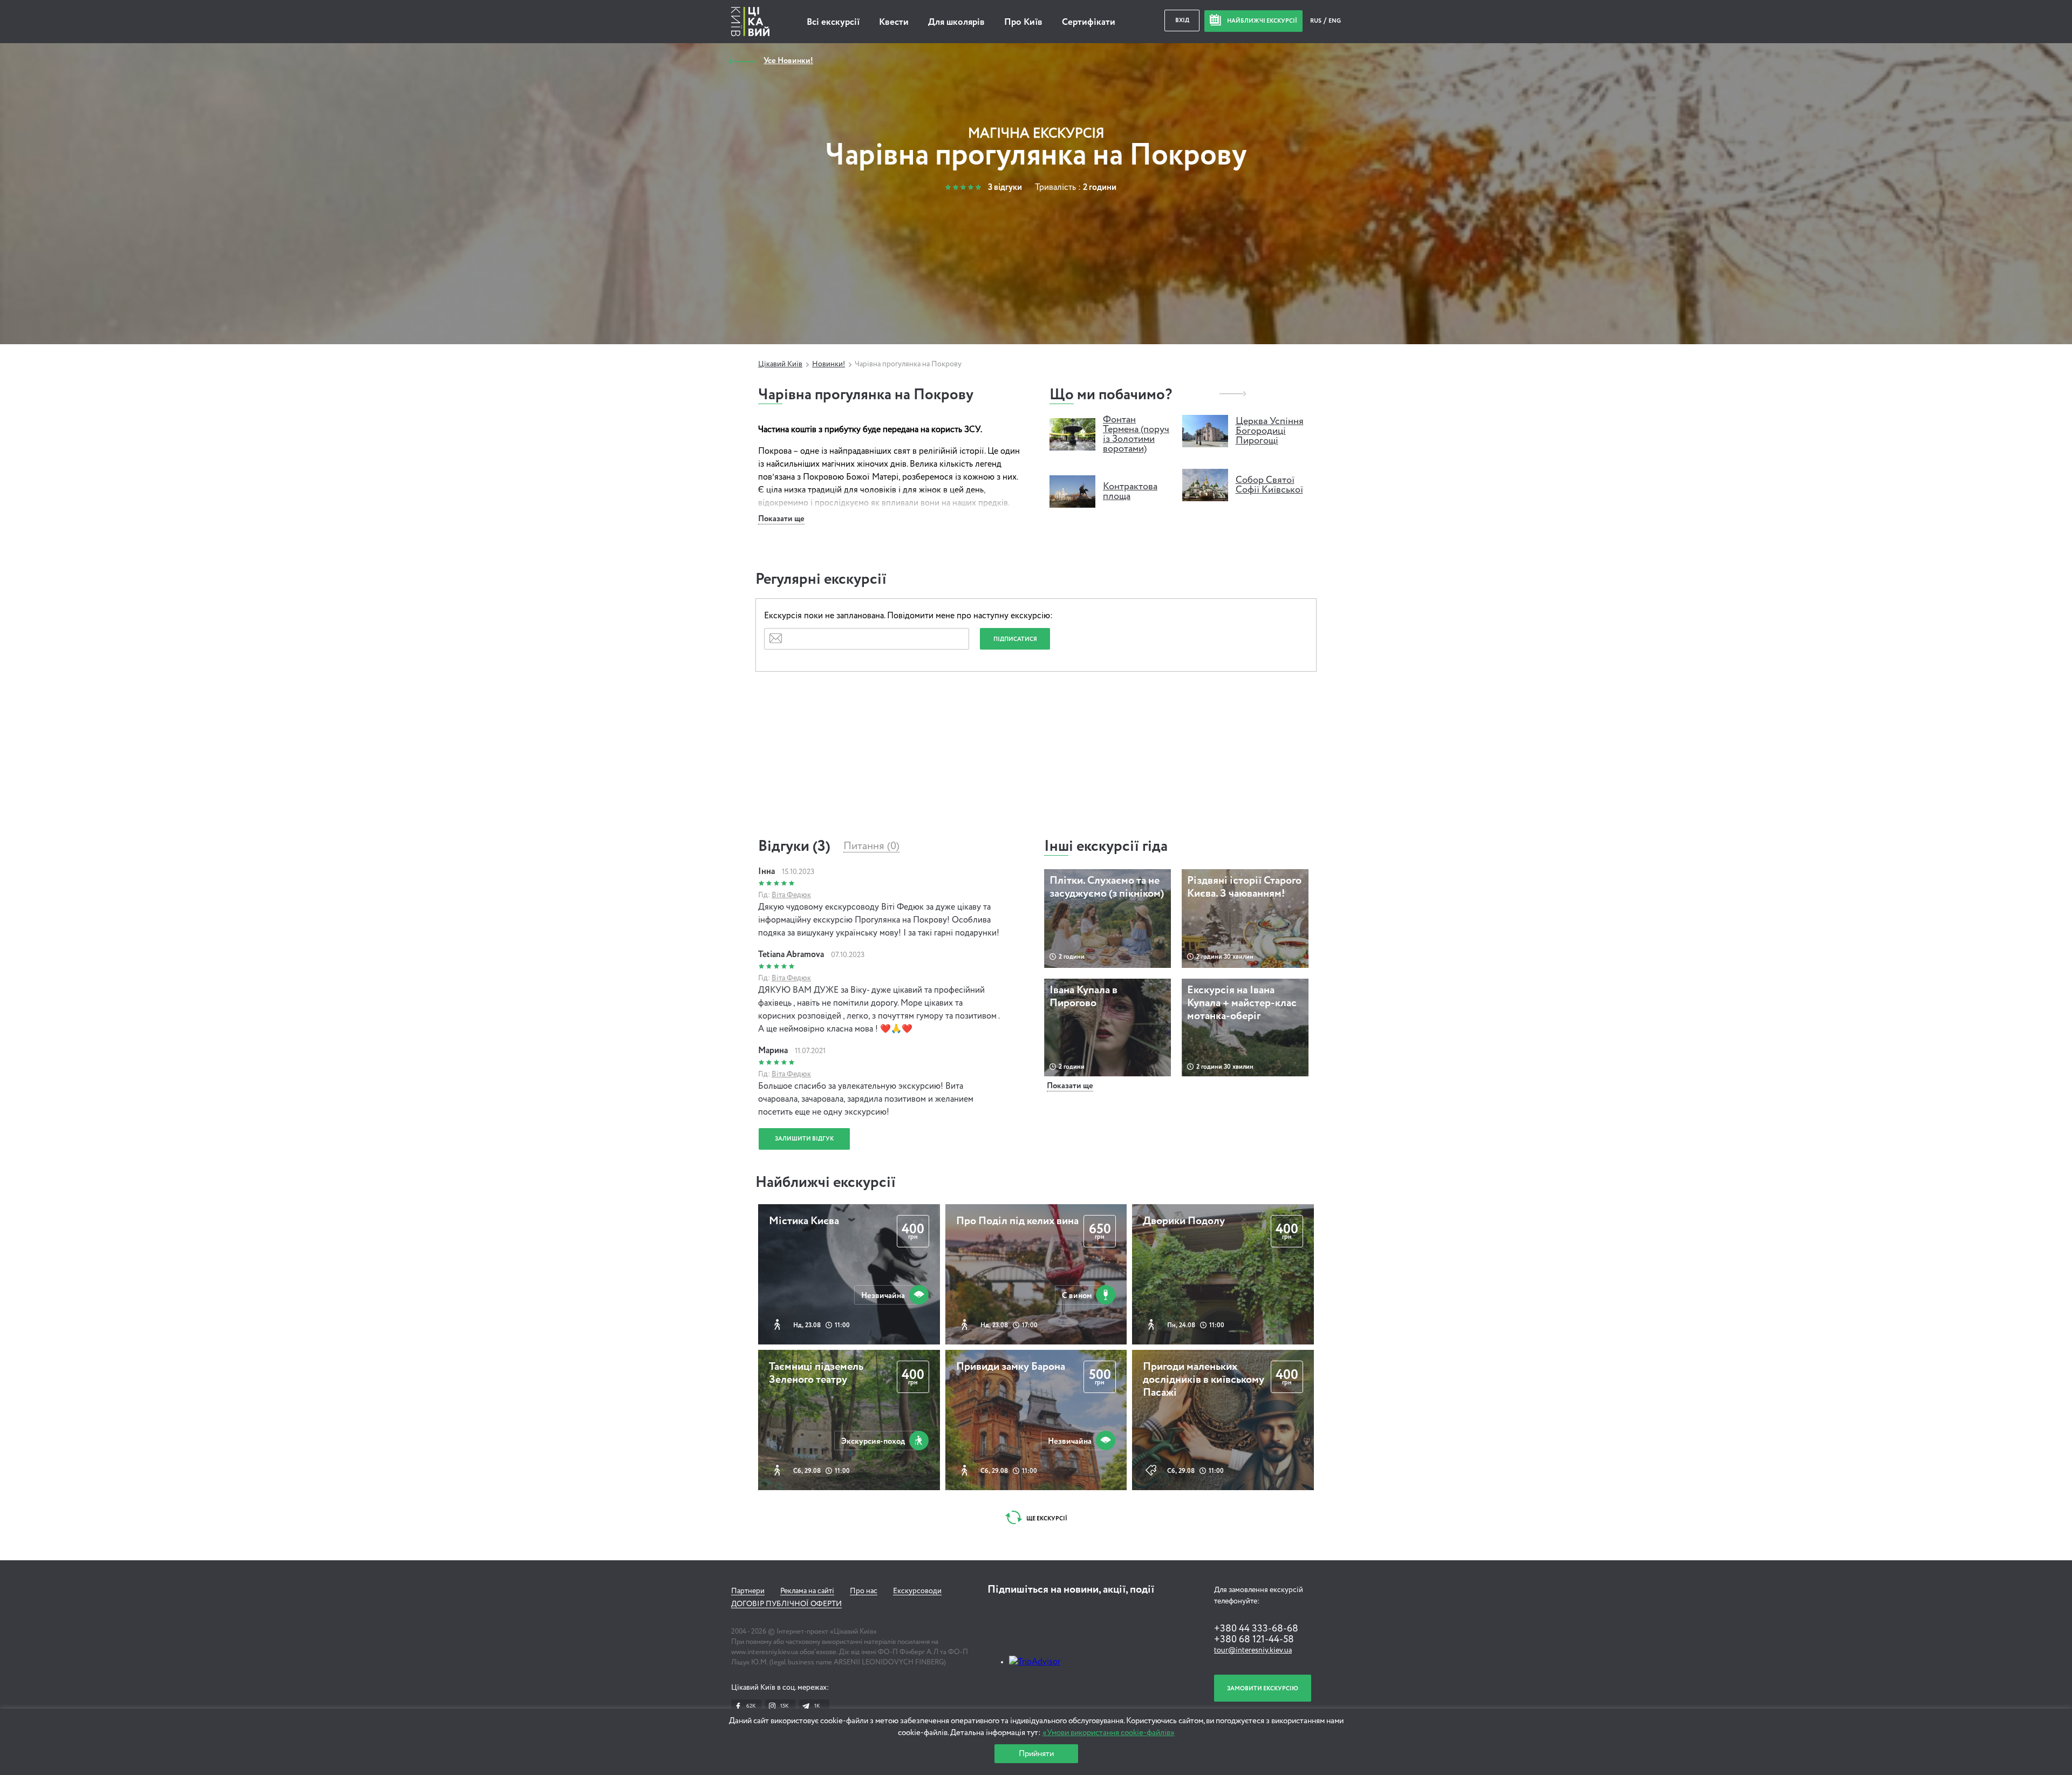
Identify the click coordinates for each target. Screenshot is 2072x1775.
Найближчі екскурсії (826, 1183)
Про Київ (1023, 22)
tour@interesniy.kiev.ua (1253, 1650)
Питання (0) (871, 846)
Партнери (748, 1591)
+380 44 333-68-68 (1256, 1629)
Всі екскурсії (833, 22)
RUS (1316, 21)
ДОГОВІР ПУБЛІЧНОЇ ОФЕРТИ (786, 1604)
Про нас (864, 1591)
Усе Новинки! (788, 61)
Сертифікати (1089, 22)
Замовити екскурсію (1263, 1688)
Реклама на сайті (807, 1591)
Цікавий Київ (780, 364)
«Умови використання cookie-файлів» (1109, 1733)
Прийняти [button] (1036, 1754)
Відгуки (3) (794, 846)
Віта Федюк (791, 895)
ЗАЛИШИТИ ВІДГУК (804, 1139)
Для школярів (956, 22)
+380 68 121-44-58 (1254, 1640)
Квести (894, 22)
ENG (1335, 21)
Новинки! (829, 364)
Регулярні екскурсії (821, 579)
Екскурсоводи (917, 1591)
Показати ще (781, 519)
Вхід (1182, 20)
